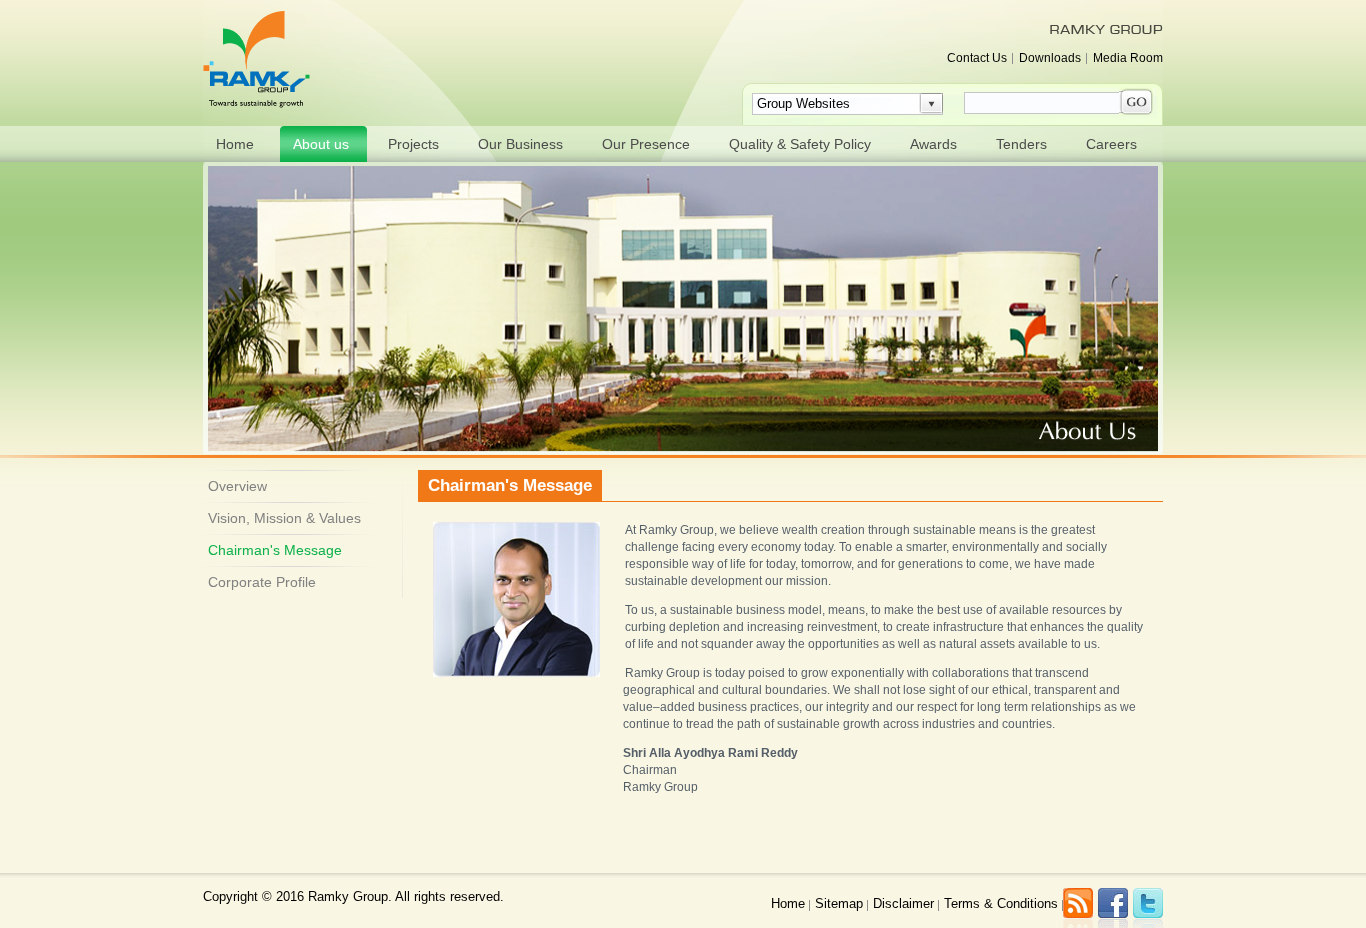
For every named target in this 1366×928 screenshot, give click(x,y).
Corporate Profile (262, 582)
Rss (1078, 908)
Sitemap (839, 903)
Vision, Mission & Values (284, 518)
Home (788, 903)
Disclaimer (903, 903)
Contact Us (977, 58)
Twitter (1148, 908)
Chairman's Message (275, 550)
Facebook (1113, 908)
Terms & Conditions (1001, 903)
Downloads (1050, 58)
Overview (237, 486)
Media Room (1128, 58)
